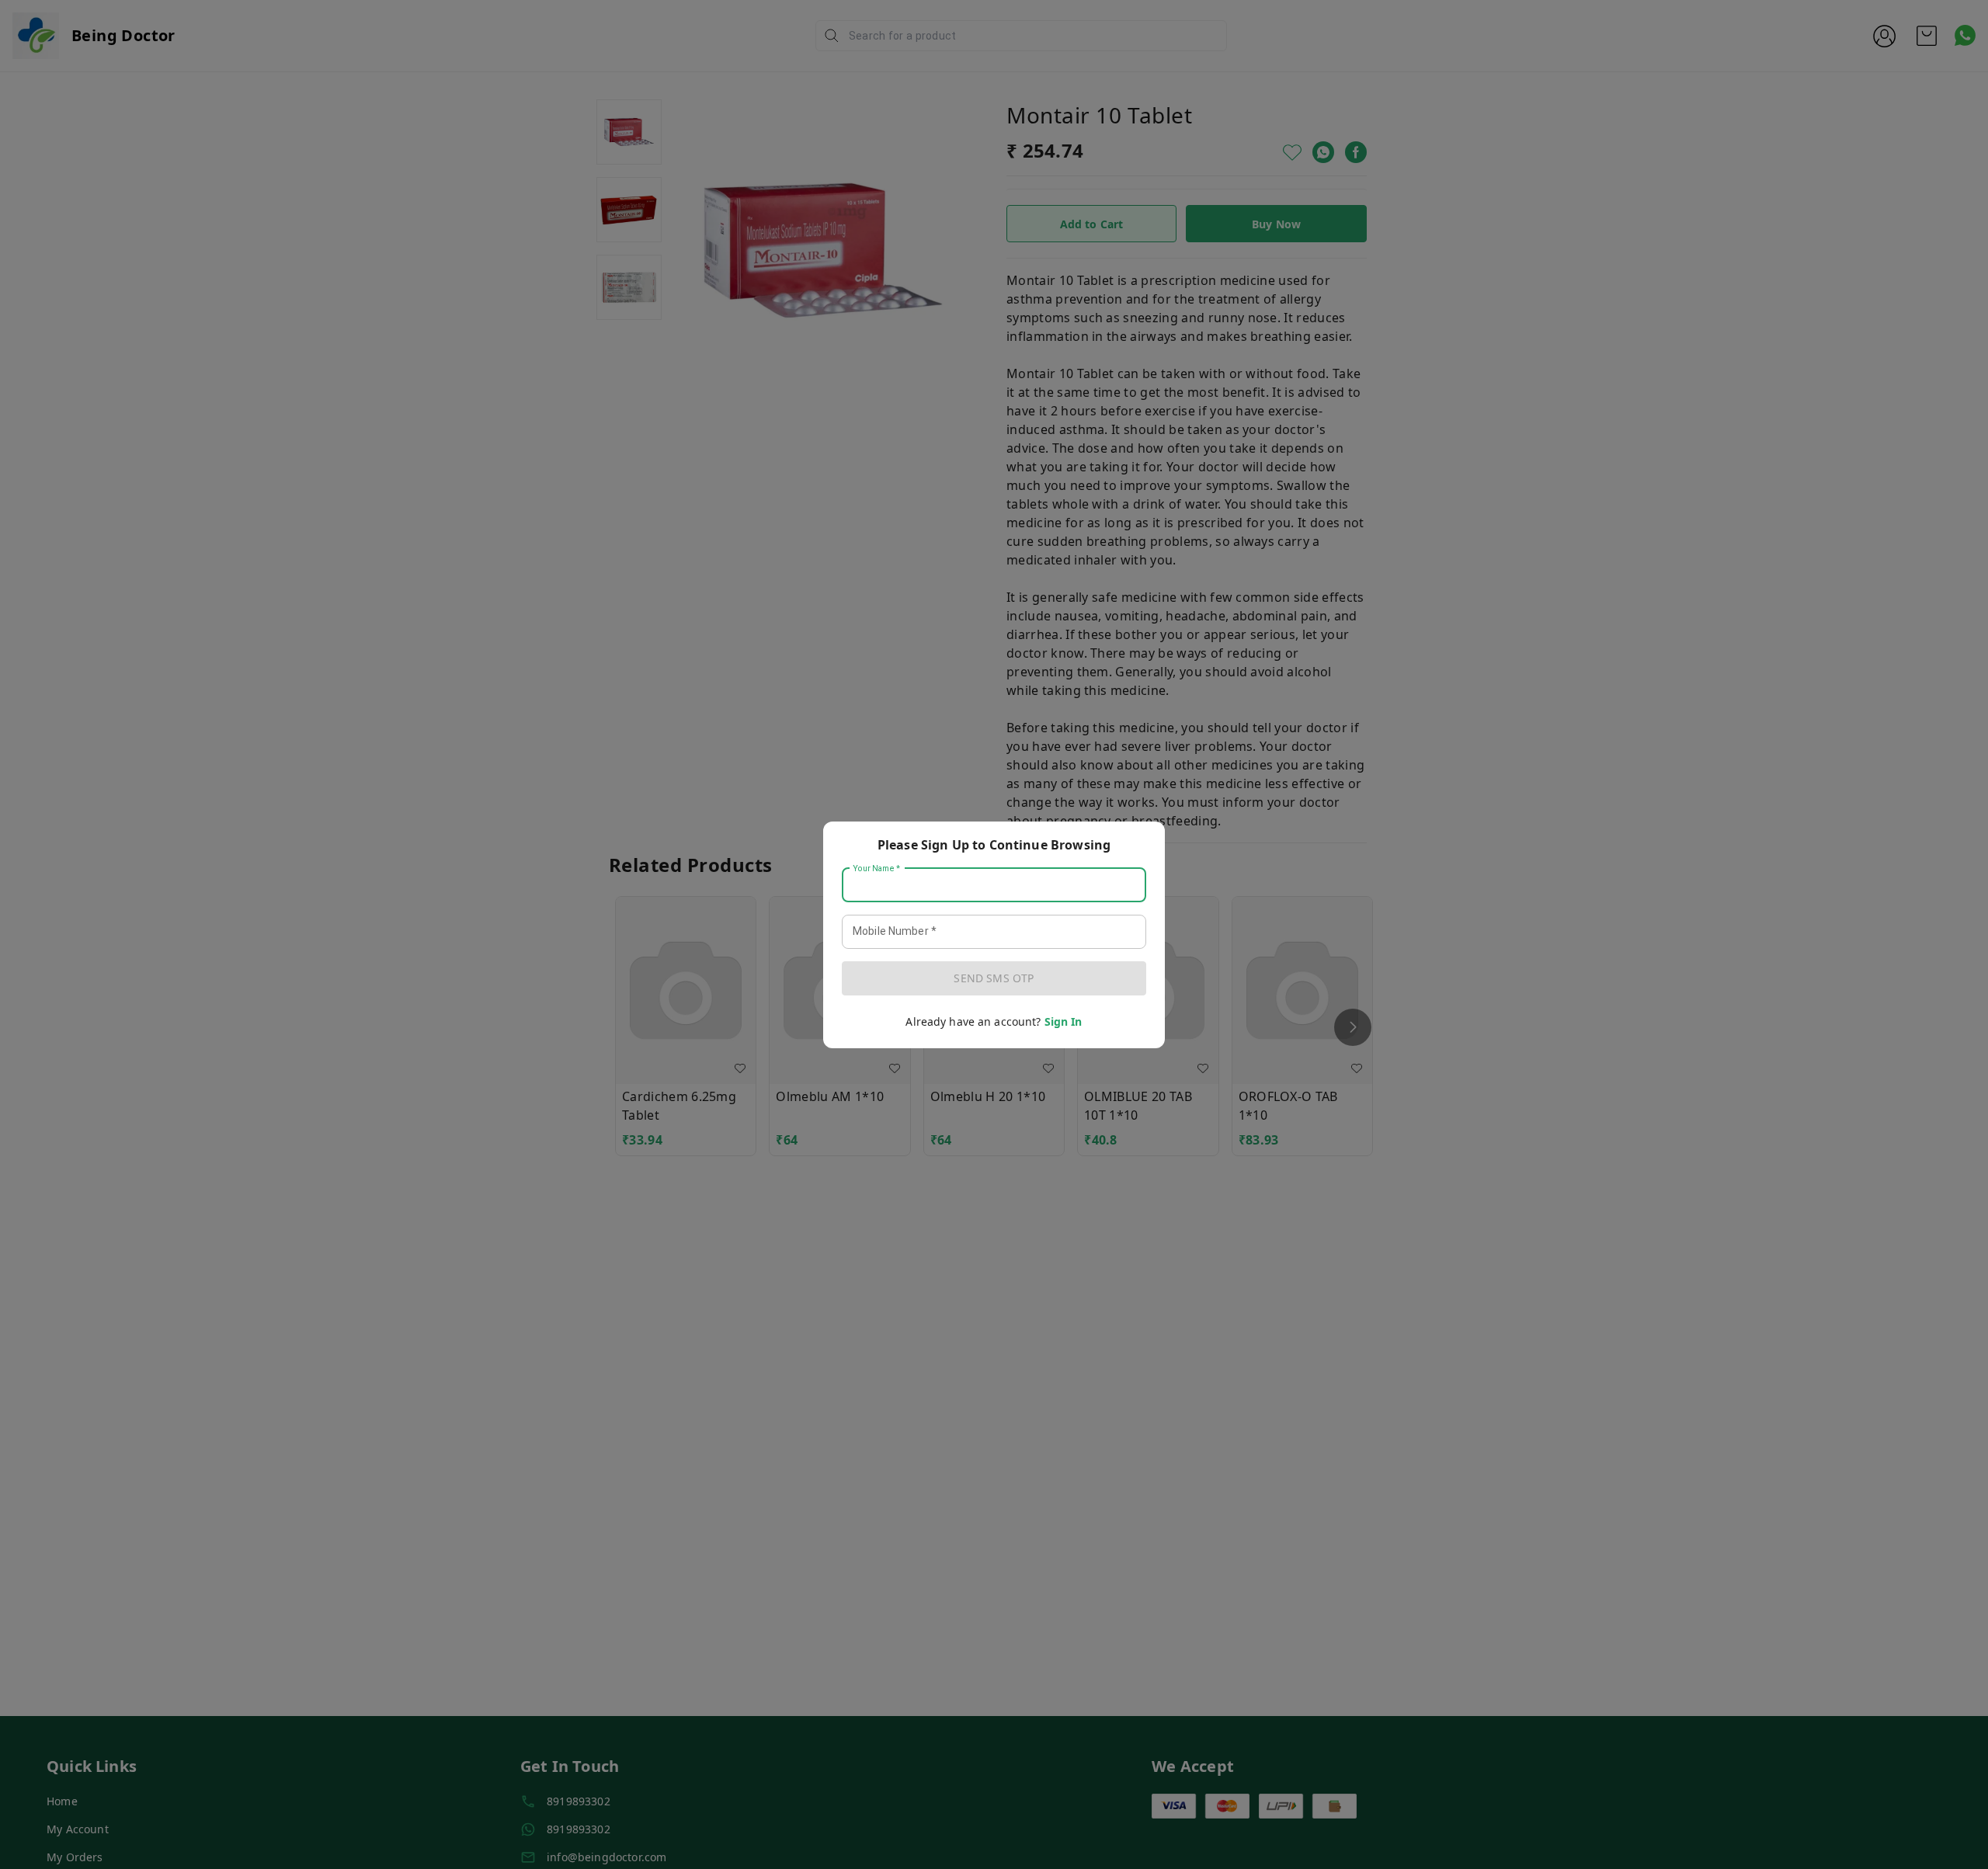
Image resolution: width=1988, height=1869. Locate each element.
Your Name (877, 868)
